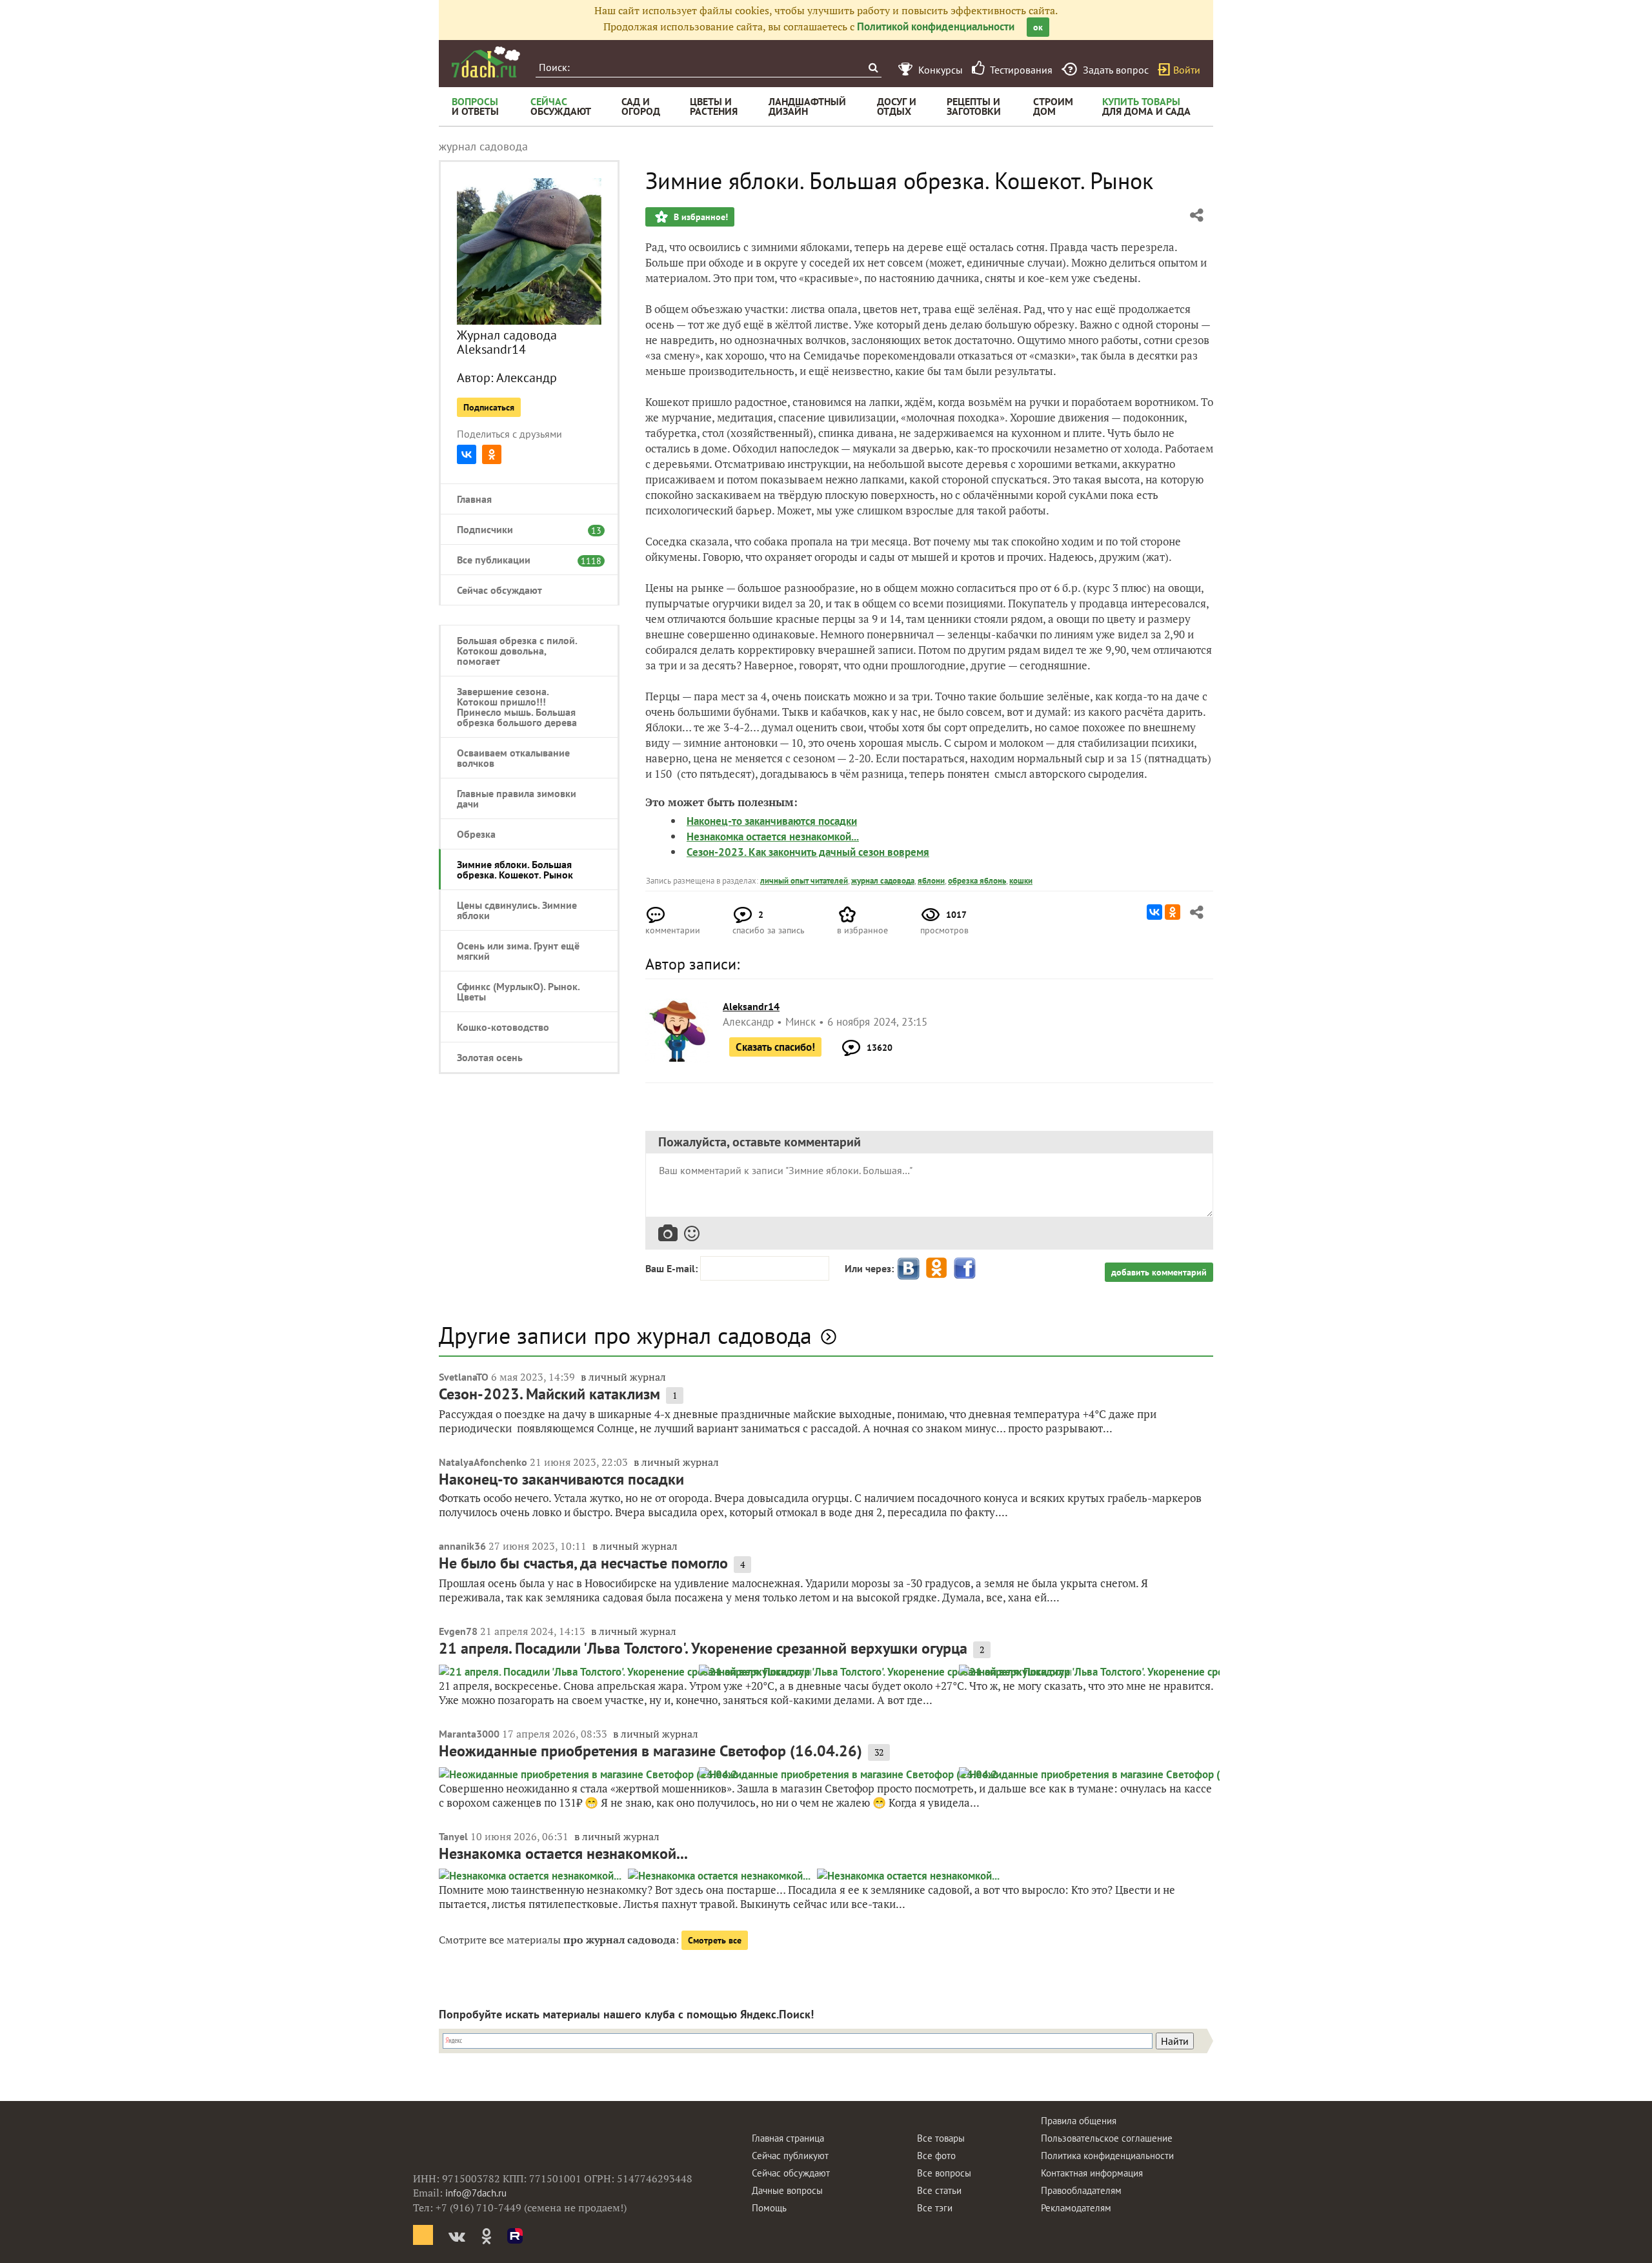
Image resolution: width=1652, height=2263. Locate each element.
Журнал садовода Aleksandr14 (507, 342)
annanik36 (462, 1546)
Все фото (936, 2156)
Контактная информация (1092, 2173)
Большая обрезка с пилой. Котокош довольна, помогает (517, 651)
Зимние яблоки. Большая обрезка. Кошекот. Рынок (515, 869)
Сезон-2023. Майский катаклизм (549, 1394)
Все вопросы (944, 2173)
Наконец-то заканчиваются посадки (772, 821)
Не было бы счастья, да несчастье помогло (583, 1563)
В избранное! (700, 217)
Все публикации (523, 560)
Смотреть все (715, 1940)
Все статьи (939, 2190)
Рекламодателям (1076, 2208)
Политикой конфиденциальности (936, 26)
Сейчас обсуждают (499, 590)
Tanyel (453, 1836)
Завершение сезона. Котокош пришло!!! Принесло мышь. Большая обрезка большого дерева (517, 707)
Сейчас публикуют (790, 2156)
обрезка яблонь (977, 881)
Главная (474, 499)
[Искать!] (873, 67)
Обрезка (476, 834)
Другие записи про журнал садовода (625, 1335)
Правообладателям (1081, 2190)
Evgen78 (458, 1631)
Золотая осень (490, 1057)
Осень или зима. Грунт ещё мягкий (518, 951)
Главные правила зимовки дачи (517, 798)
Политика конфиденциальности (1107, 2156)
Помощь (769, 2208)
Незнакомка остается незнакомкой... (773, 837)
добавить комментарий (1159, 1272)
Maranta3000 (469, 1734)
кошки (1021, 881)
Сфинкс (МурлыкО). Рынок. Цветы (518, 991)
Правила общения (1079, 2121)
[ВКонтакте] (467, 454)
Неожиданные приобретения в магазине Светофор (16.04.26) (650, 1751)
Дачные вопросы (787, 2190)
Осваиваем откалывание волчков (513, 758)
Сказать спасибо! (775, 1047)
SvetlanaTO (464, 1377)
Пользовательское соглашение (1107, 2138)
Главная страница (788, 2138)
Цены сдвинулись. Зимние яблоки (517, 910)
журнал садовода (883, 881)
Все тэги (935, 2208)
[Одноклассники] (492, 454)
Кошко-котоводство (503, 1027)
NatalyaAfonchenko (483, 1462)
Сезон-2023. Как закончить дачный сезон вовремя (808, 852)
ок (1038, 27)
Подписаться (489, 407)
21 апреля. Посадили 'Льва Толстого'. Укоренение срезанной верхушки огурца (703, 1648)
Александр (527, 378)
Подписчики (523, 529)
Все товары (941, 2138)
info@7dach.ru (476, 2193)
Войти (1187, 70)
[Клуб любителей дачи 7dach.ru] (486, 62)
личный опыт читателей (804, 881)
